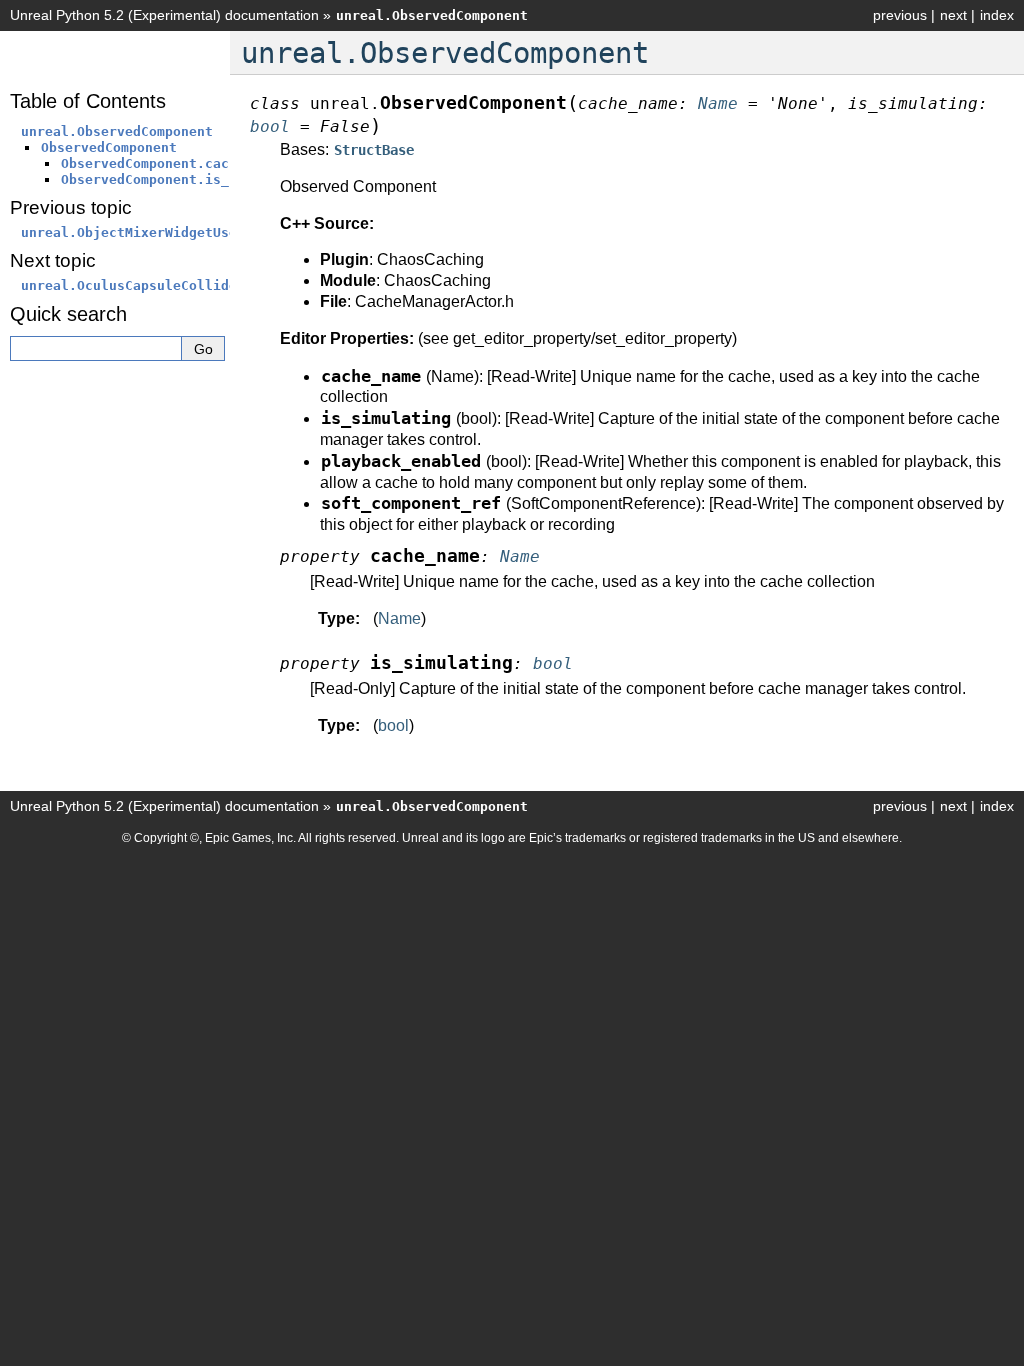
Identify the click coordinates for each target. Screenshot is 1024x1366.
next (953, 15)
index (997, 15)
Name (399, 618)
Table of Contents (88, 101)
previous (900, 15)
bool (393, 725)
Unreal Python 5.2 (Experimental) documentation (164, 15)
